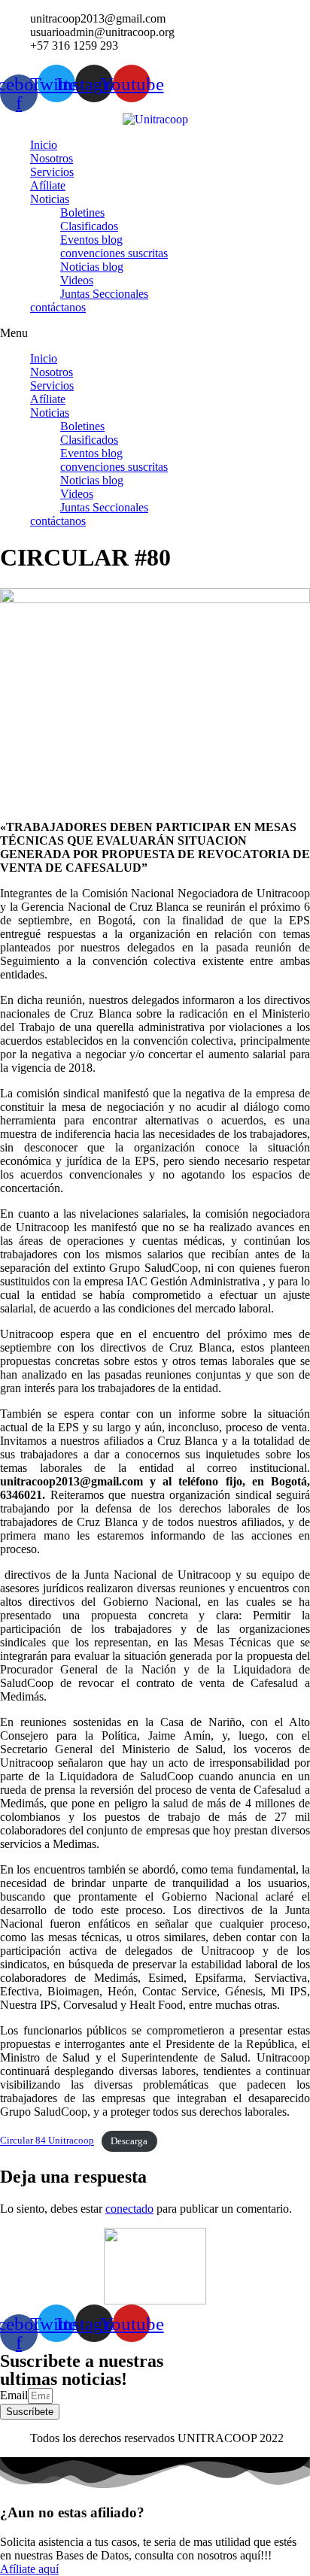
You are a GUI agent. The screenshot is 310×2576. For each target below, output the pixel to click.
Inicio (44, 145)
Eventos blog (91, 240)
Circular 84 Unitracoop (47, 2141)
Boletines (82, 212)
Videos (77, 280)
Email (14, 2395)
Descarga (129, 2141)
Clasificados (89, 226)
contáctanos (58, 307)
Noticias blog (92, 267)
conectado (129, 2209)
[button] (155, 333)
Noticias (50, 199)
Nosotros (52, 158)
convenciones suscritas (114, 253)
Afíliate (48, 185)
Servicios (52, 172)
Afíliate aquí (29, 2569)
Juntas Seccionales (104, 294)
